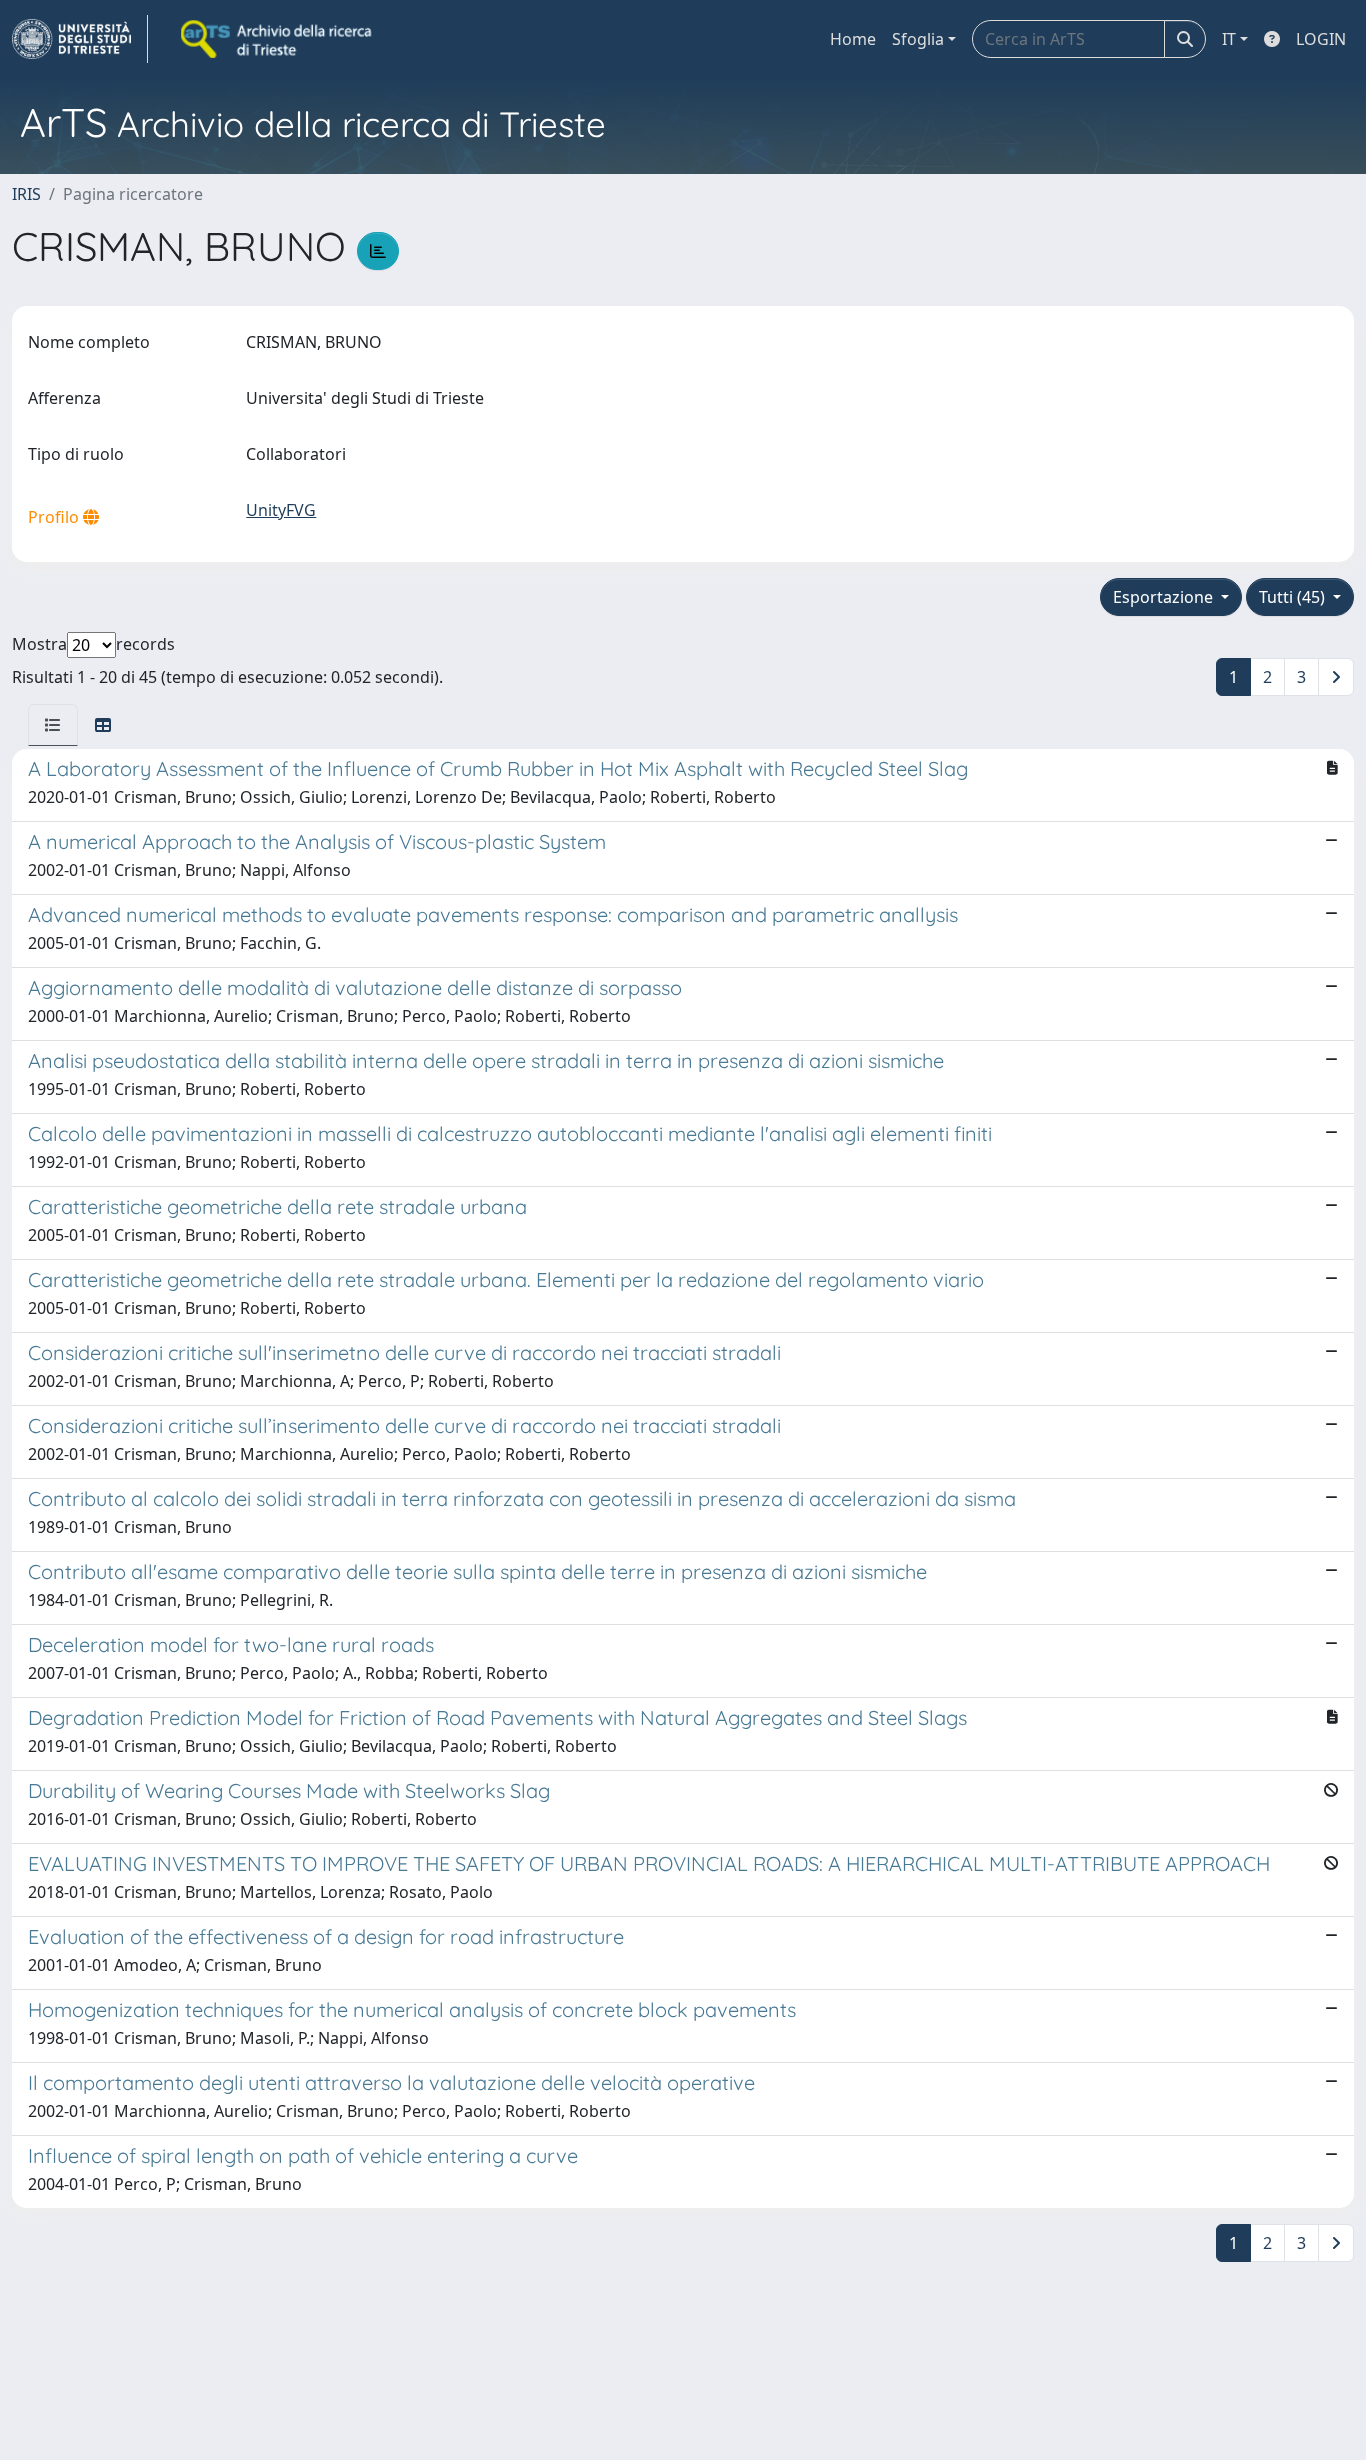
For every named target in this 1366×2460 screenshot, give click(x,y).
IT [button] (1229, 39)
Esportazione (1165, 597)
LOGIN (1321, 39)
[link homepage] (80, 39)
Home (853, 39)
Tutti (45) (1294, 597)
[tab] (53, 725)
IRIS (26, 194)
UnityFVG (281, 510)
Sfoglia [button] (918, 39)
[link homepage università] (278, 39)
